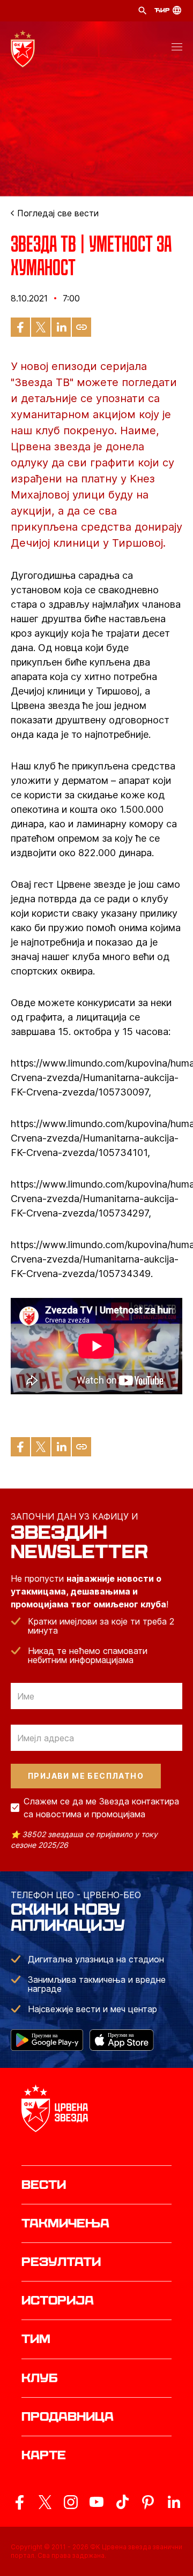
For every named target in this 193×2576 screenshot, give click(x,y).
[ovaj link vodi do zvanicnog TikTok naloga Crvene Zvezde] (122, 2502)
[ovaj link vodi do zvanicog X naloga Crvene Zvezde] (45, 2502)
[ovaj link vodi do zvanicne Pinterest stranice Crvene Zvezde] (148, 2502)
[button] (177, 49)
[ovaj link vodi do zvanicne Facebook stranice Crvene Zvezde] (19, 2502)
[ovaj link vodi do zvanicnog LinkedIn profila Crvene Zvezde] (174, 2502)
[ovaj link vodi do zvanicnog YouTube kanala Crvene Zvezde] (96, 2502)
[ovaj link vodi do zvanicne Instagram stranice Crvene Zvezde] (71, 2502)
